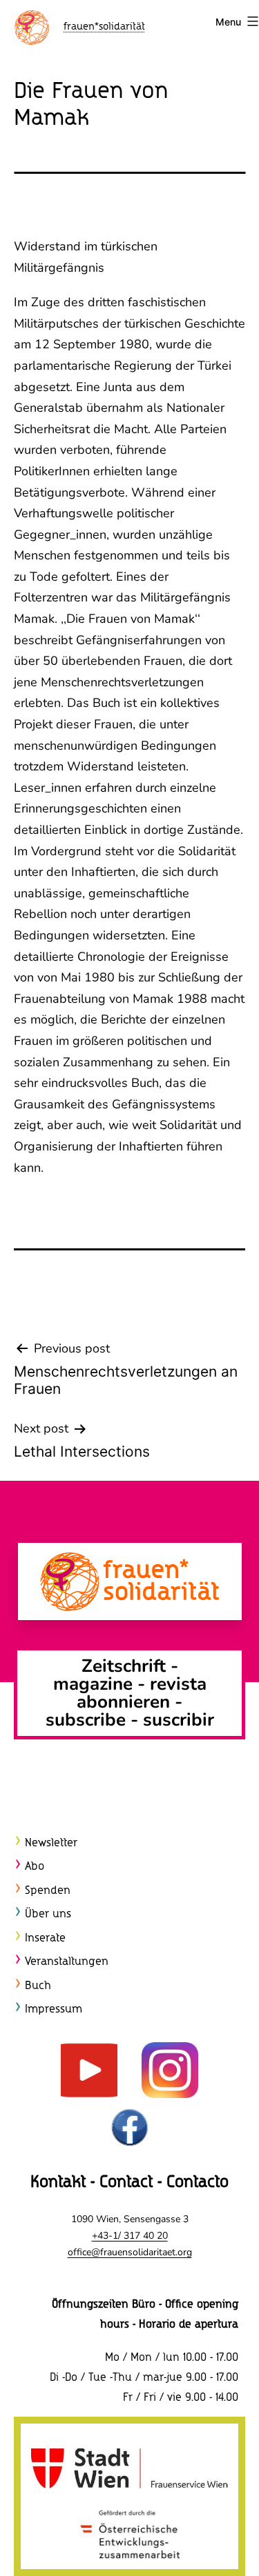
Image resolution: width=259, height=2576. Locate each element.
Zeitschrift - (130, 1666)
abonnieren (123, 1702)
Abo (35, 1867)
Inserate (45, 1938)
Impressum (54, 2009)
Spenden (48, 1891)
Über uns (48, 1914)
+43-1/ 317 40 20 (130, 2236)
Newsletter (51, 1843)
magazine (95, 1684)
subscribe (86, 1720)
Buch (38, 1986)
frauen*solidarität (104, 27)
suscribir (179, 1720)
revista (178, 1684)
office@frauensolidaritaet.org (130, 2252)
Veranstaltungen (67, 1962)
